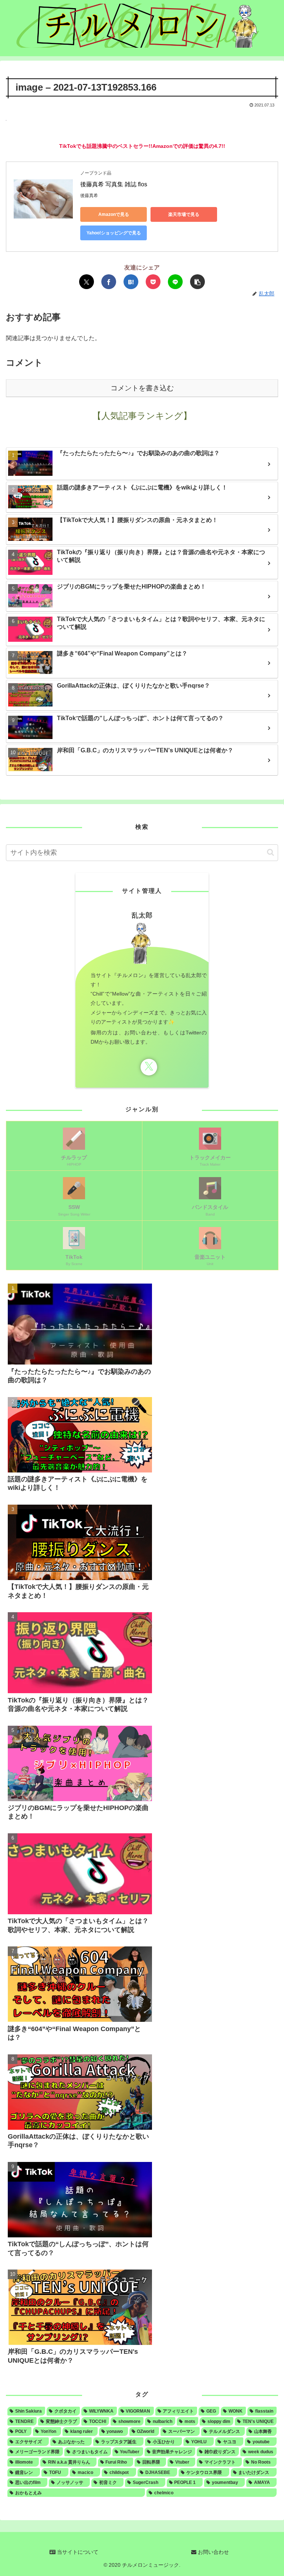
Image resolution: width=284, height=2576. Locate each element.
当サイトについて (77, 2552)
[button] (197, 282)
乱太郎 (142, 915)
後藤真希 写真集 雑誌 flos (114, 184)
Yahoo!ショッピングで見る (114, 233)
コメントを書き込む (142, 388)
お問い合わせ (213, 2552)
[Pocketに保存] (153, 282)
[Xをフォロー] (149, 1067)
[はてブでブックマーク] (131, 282)
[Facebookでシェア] (109, 282)
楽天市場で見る (184, 214)
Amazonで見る (114, 214)
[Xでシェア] (87, 282)
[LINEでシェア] (175, 282)
